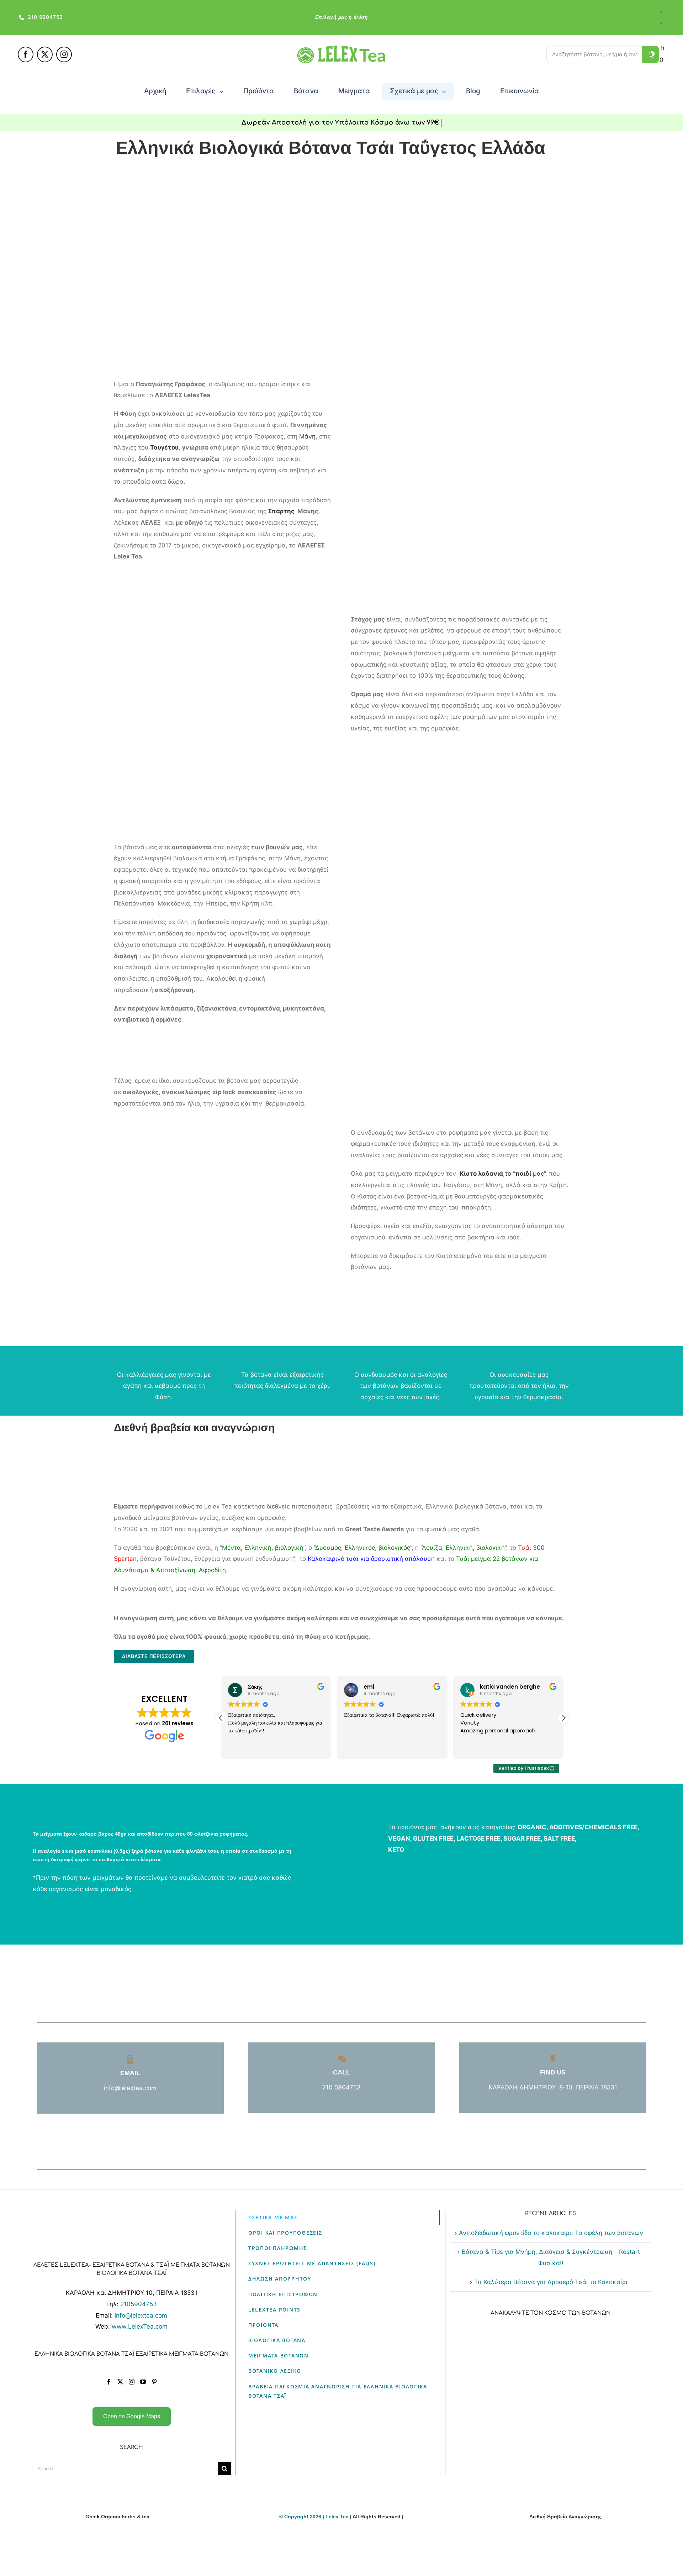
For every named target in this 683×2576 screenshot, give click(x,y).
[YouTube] (143, 2382)
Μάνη (307, 436)
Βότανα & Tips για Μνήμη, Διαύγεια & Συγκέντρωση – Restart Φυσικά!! (551, 2257)
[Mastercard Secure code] (354, 2555)
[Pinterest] (154, 2382)
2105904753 (139, 2304)
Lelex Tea (338, 2517)
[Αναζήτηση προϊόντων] (651, 54)
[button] (563, 1718)
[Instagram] (132, 2382)
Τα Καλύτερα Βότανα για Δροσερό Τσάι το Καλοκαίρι (551, 2282)
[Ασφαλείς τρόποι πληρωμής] (341, 2534)
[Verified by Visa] (329, 2555)
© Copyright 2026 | (302, 2517)
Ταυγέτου (164, 447)
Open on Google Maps (132, 2416)
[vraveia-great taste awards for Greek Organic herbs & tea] (566, 2534)
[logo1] (341, 48)
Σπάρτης (280, 511)
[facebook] (26, 54)
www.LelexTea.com (140, 2326)
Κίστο (468, 1174)
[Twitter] (120, 2382)
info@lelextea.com (141, 2315)
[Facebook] (109, 2382)
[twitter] (45, 54)
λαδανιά (491, 1174)
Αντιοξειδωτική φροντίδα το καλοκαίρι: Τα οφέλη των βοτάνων (551, 2233)
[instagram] (64, 54)
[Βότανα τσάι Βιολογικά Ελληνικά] (117, 2534)
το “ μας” (525, 1174)
